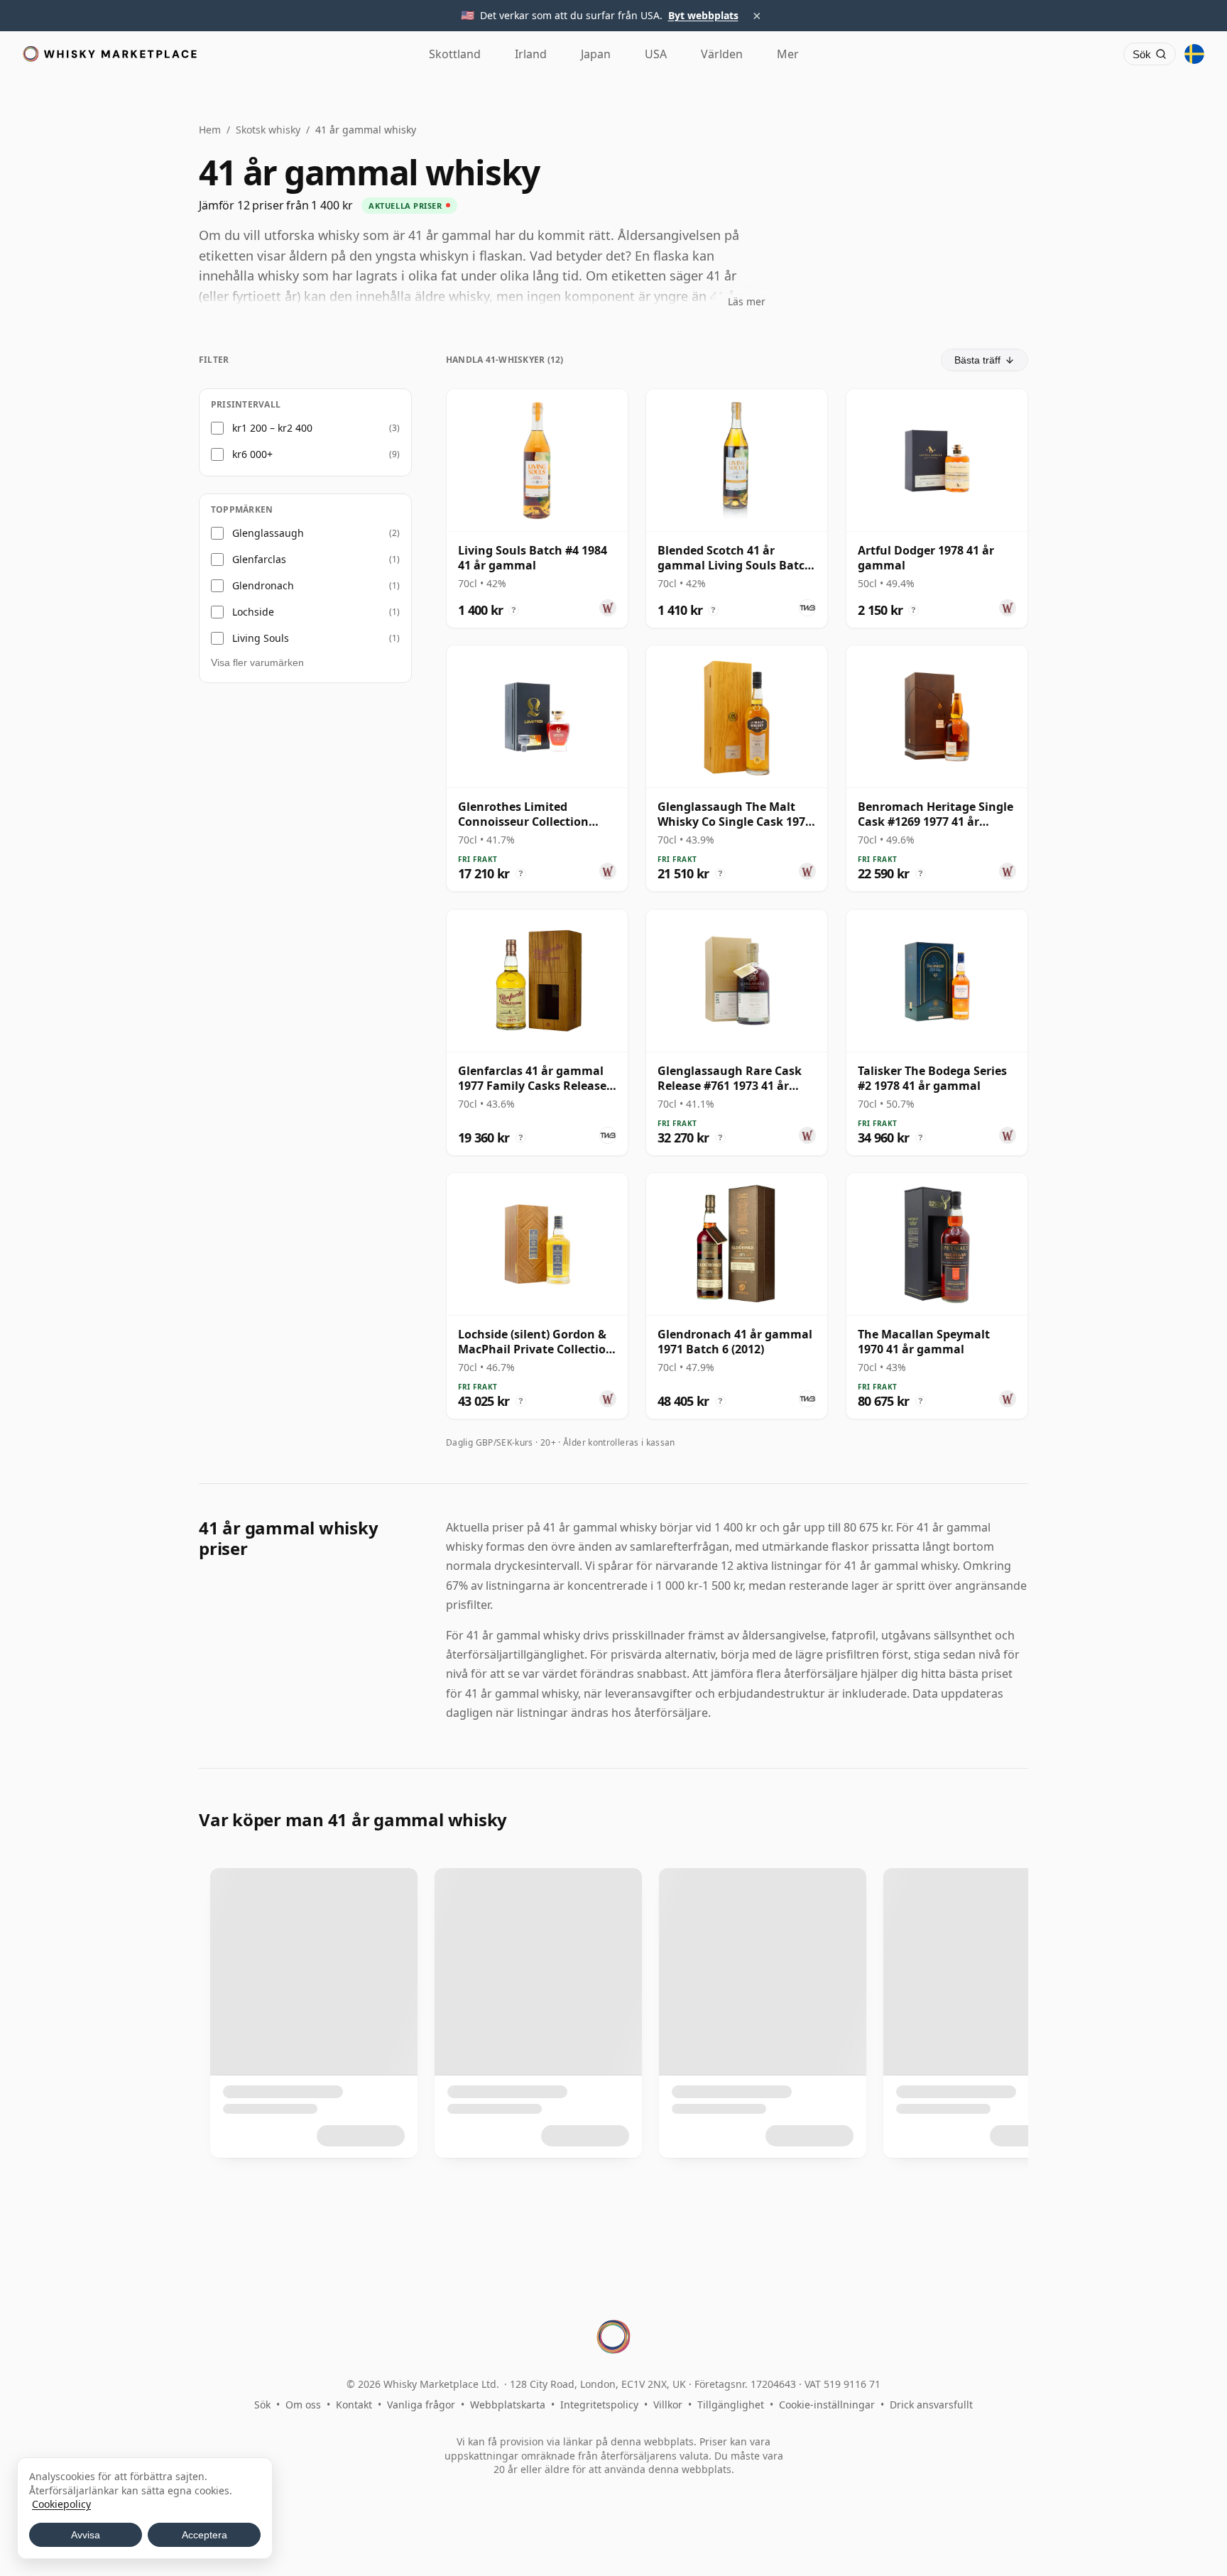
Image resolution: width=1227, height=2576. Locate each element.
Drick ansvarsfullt (931, 2405)
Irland (531, 54)
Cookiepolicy (61, 2504)
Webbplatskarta (508, 2405)
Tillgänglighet (731, 2405)
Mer (788, 54)
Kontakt (354, 2405)
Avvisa (86, 2535)
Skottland (455, 54)
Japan (596, 54)
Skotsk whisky (268, 130)
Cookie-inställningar (827, 2405)
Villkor (668, 2405)
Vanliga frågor (421, 2405)
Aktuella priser (405, 206)
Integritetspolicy (599, 2405)
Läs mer (747, 301)
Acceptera (204, 2535)
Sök (262, 2405)
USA (656, 54)
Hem (210, 130)
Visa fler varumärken (257, 662)
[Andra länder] (1194, 54)
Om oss (303, 2405)
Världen (722, 54)
